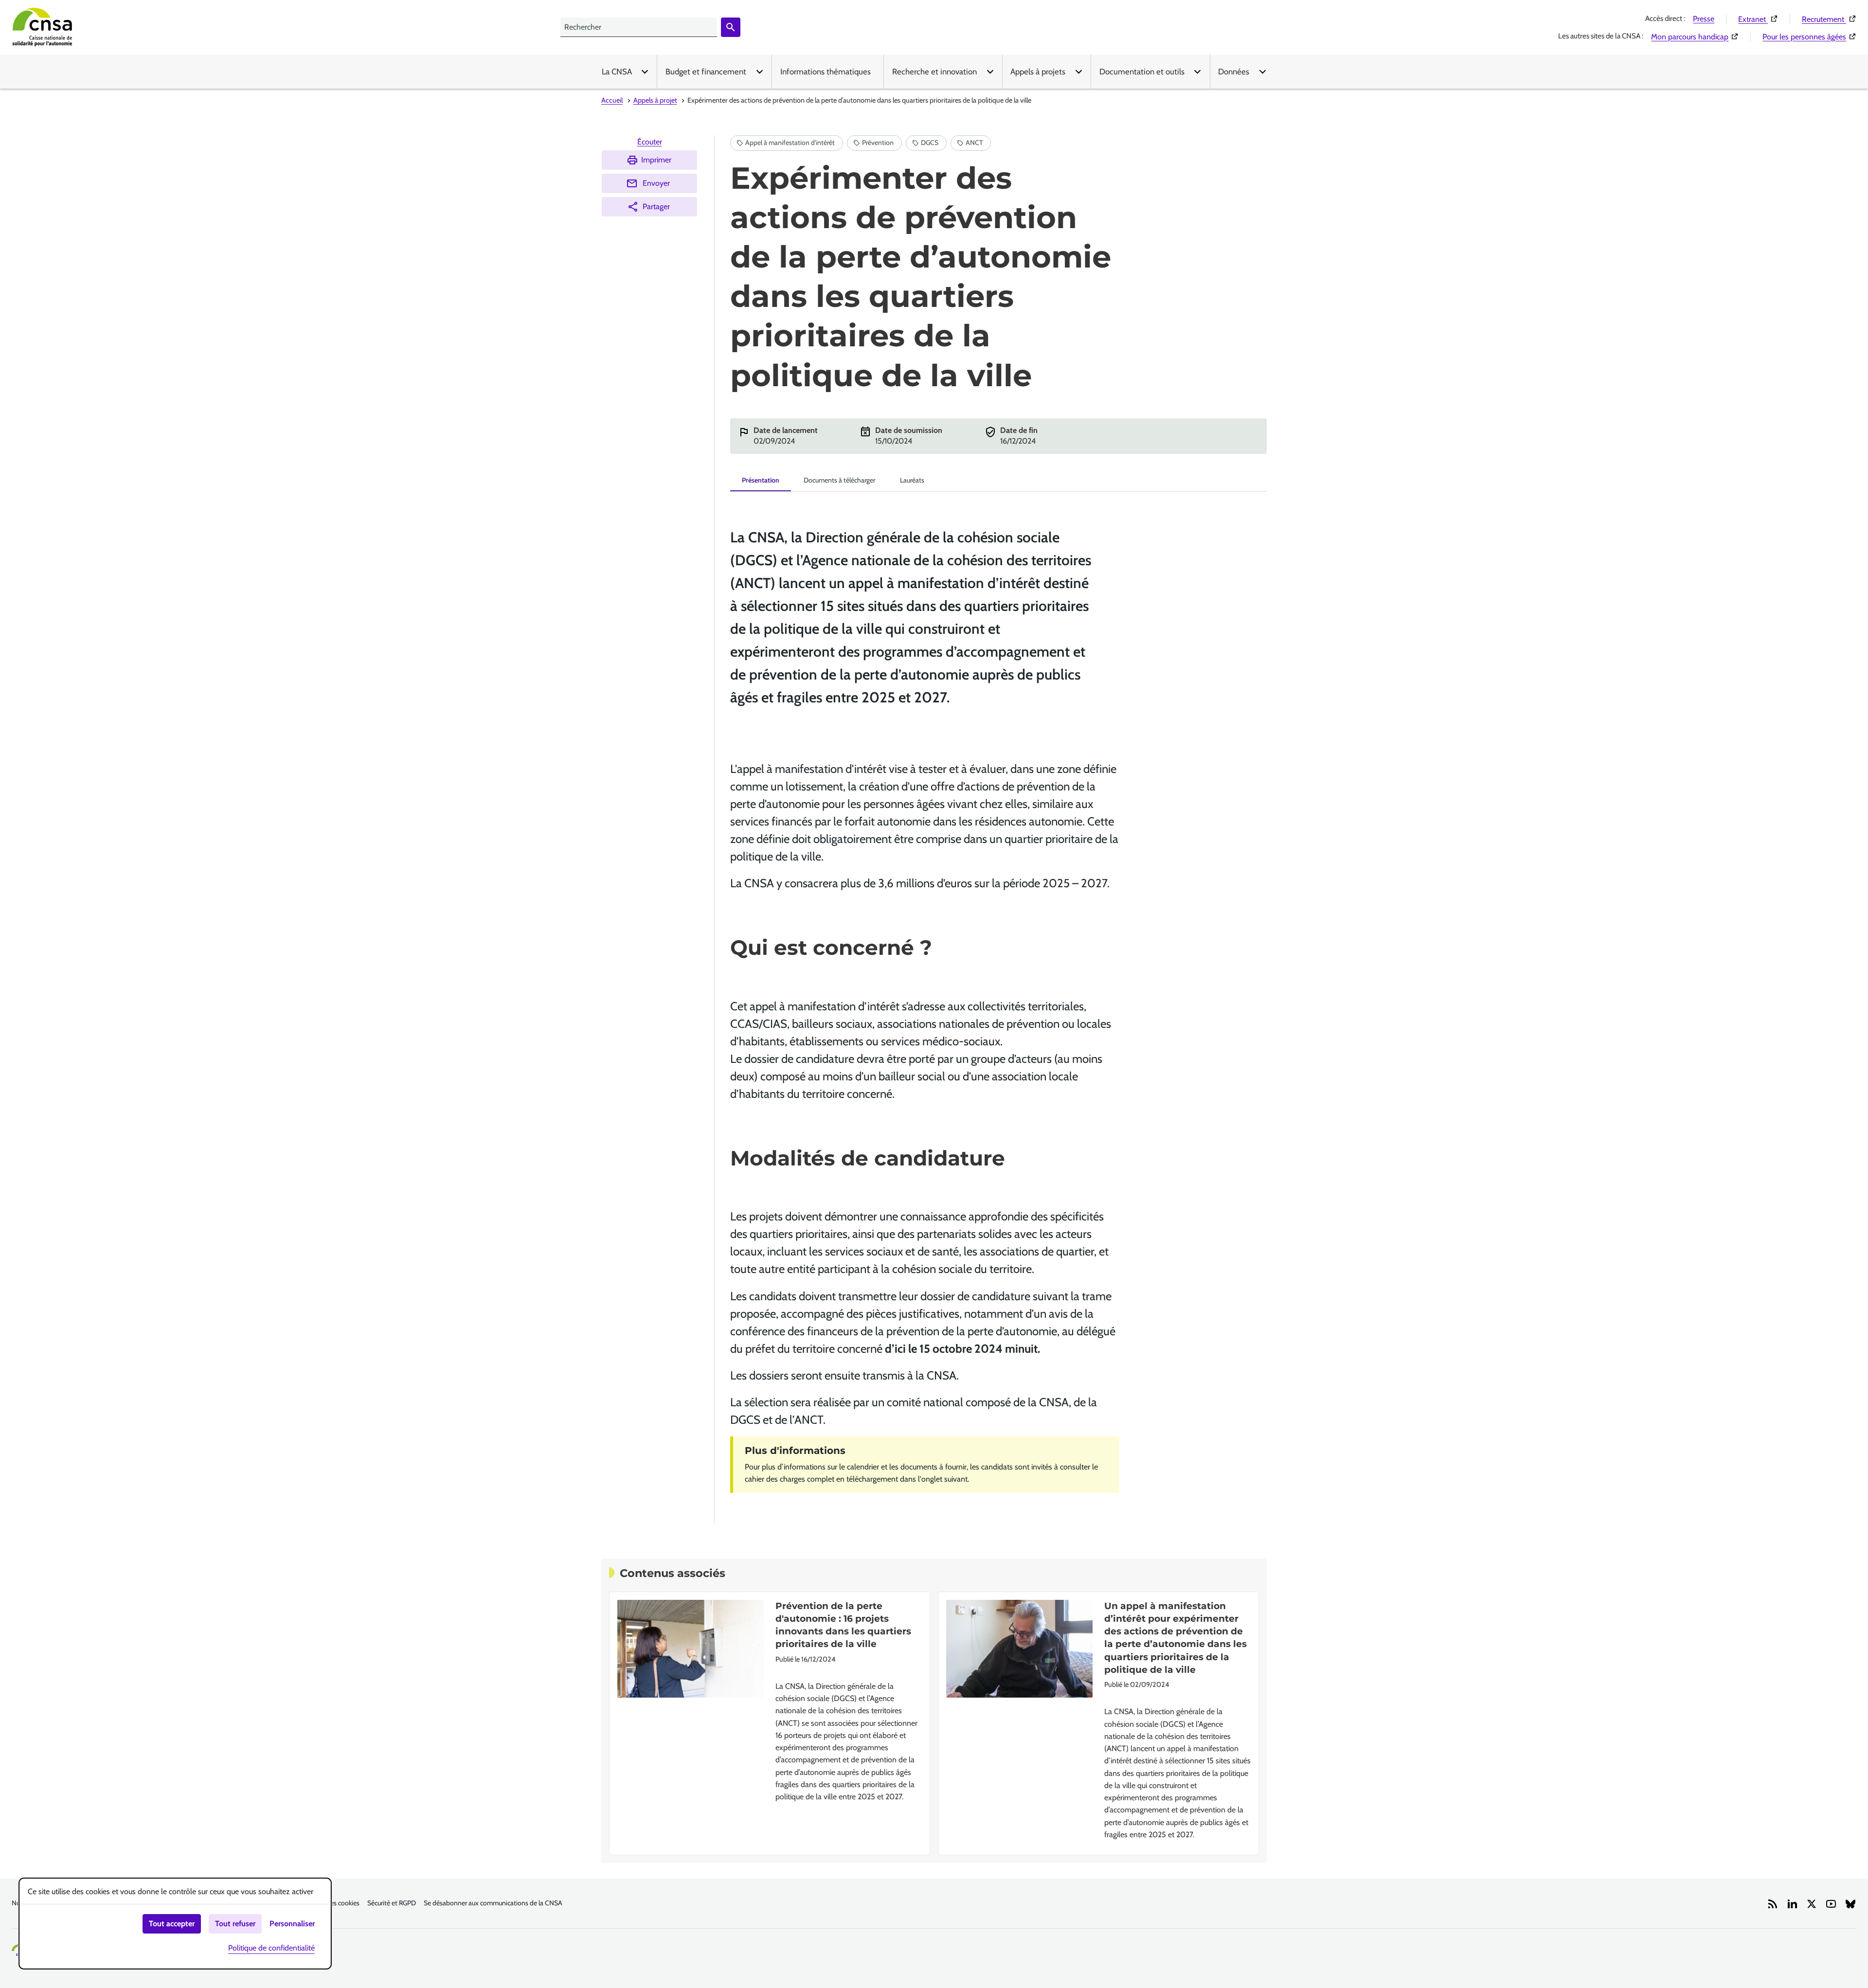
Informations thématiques (826, 72)
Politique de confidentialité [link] (271, 1948)
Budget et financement (706, 72)
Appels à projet (655, 100)
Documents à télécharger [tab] (839, 480)
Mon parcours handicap (1695, 36)
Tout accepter (172, 1924)
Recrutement (1829, 19)
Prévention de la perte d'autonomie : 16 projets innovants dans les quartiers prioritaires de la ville (843, 1625)
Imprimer (656, 160)
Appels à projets (1038, 72)
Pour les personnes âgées (1809, 36)
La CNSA (617, 72)
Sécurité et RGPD (392, 1903)
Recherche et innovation (934, 72)
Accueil (612, 100)
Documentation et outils (1142, 72)
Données (1234, 72)
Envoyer (656, 183)
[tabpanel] (998, 1000)
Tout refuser (235, 1924)
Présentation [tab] (761, 480)
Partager (656, 206)
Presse (1704, 19)
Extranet (1758, 19)
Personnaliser (292, 1924)
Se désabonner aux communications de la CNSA (493, 1903)
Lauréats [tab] (912, 480)
